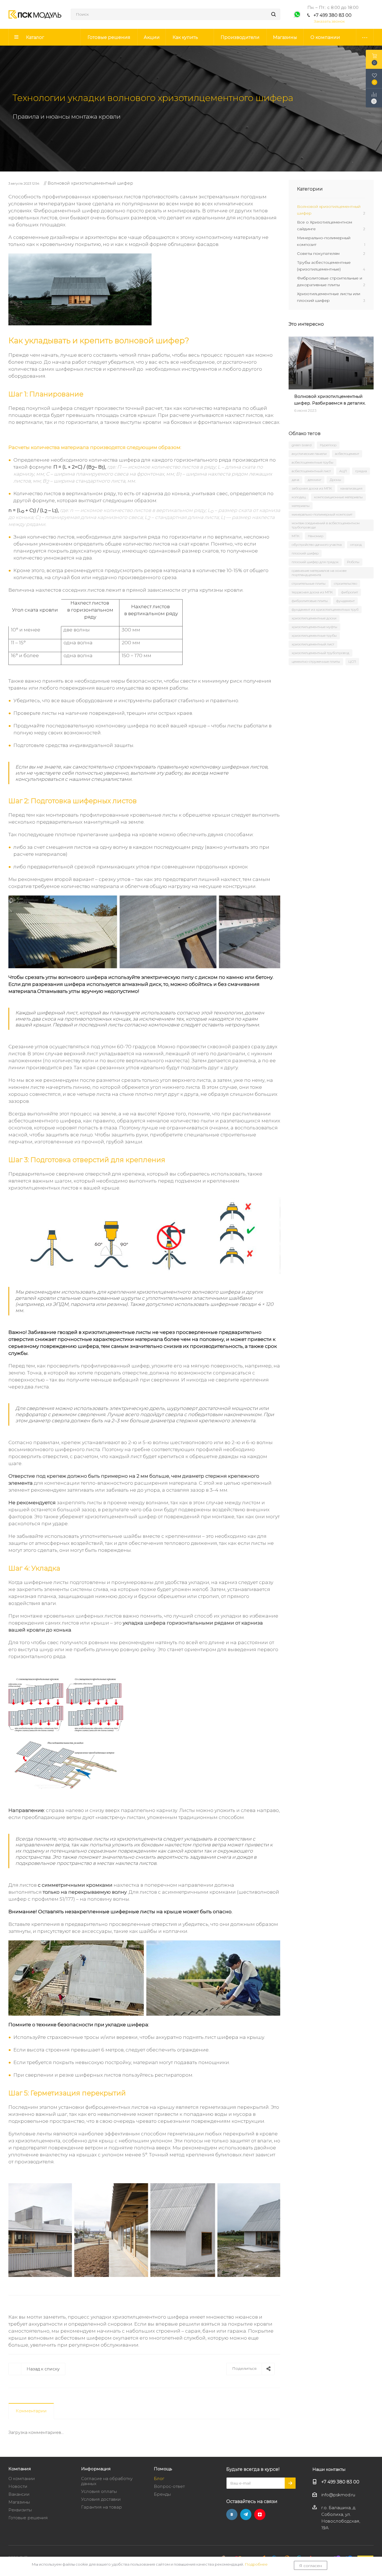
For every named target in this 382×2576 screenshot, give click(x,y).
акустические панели (309, 454)
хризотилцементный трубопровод (320, 653)
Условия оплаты (99, 2491)
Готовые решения (28, 2518)
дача (295, 480)
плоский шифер (305, 553)
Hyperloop (328, 445)
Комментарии (31, 2411)
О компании (22, 2479)
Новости (18, 2486)
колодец (299, 497)
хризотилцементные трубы (314, 635)
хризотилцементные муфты (314, 627)
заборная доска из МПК (312, 488)
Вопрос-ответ (169, 2486)
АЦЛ (343, 471)
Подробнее (256, 2564)
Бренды (162, 2494)
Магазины (19, 2502)
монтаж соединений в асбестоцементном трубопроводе (326, 525)
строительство (346, 583)
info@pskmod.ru (338, 2495)
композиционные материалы (338, 497)
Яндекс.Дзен (260, 2514)
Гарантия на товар (102, 2507)
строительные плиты (309, 583)
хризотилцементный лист (313, 644)
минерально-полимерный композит (322, 514)
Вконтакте (232, 2514)
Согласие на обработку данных (107, 2481)
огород (356, 545)
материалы (301, 506)
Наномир (316, 536)
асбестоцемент (347, 454)
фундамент (345, 601)
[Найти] (273, 14)
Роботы (353, 562)
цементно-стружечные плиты (316, 661)
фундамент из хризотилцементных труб (325, 609)
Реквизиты (20, 2510)
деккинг (314, 480)
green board (302, 445)
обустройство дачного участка (317, 545)
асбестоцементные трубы (313, 462)
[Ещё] (365, 37)
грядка (361, 471)
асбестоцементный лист (311, 471)
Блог (159, 2479)
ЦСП (352, 661)
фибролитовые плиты (310, 601)
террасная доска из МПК (312, 592)
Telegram (246, 2514)
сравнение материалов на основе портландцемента (319, 573)
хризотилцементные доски (314, 618)
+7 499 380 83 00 (333, 15)
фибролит (350, 592)
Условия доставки (101, 2499)
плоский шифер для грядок (315, 562)
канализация (351, 488)
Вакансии (19, 2494)
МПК (296, 536)
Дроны (335, 480)
